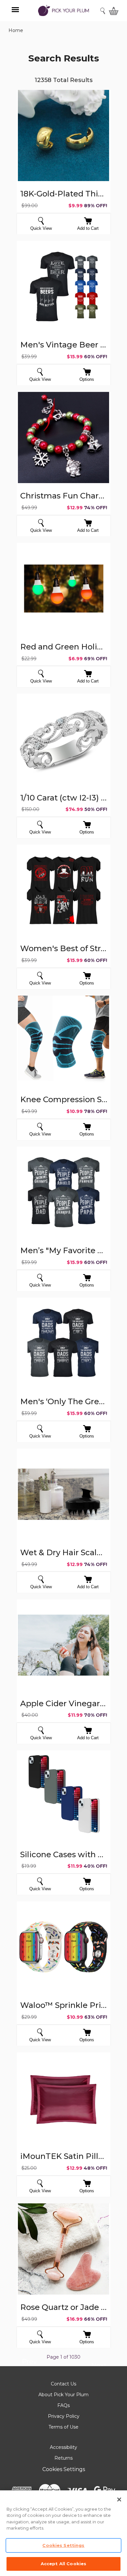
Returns (63, 2458)
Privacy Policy (64, 2416)
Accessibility (63, 2447)
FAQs (63, 2405)
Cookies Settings (64, 2469)
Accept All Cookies (63, 2564)
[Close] (119, 2500)
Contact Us (63, 2384)
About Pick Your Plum (63, 2395)
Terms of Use (63, 2427)
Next (99, 2366)
